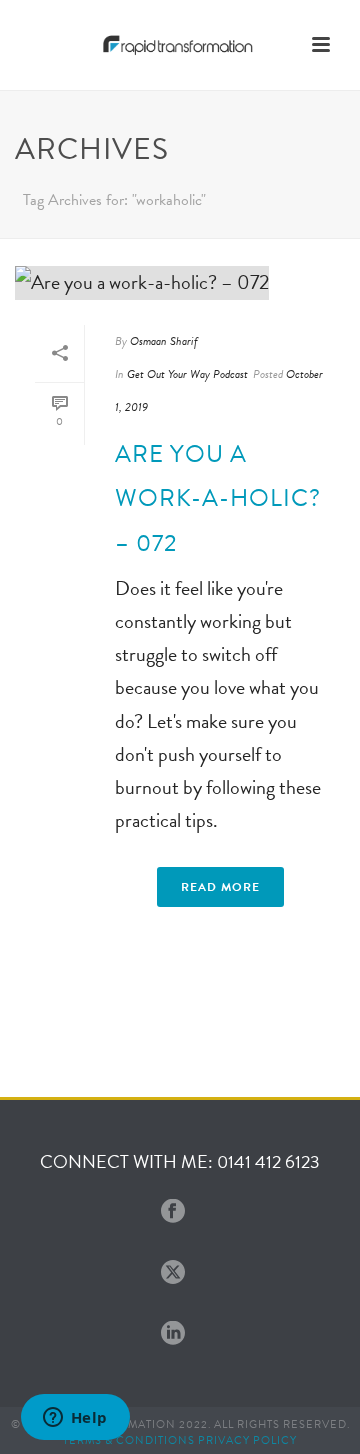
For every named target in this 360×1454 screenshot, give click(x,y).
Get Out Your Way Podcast (187, 374)
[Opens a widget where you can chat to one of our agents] (75, 1419)
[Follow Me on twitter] (173, 1273)
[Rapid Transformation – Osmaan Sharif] (180, 45)
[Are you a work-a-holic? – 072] (180, 282)
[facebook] (173, 1212)
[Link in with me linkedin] (173, 1334)
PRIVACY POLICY (247, 1440)
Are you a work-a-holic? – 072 (218, 498)
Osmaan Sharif (164, 341)
